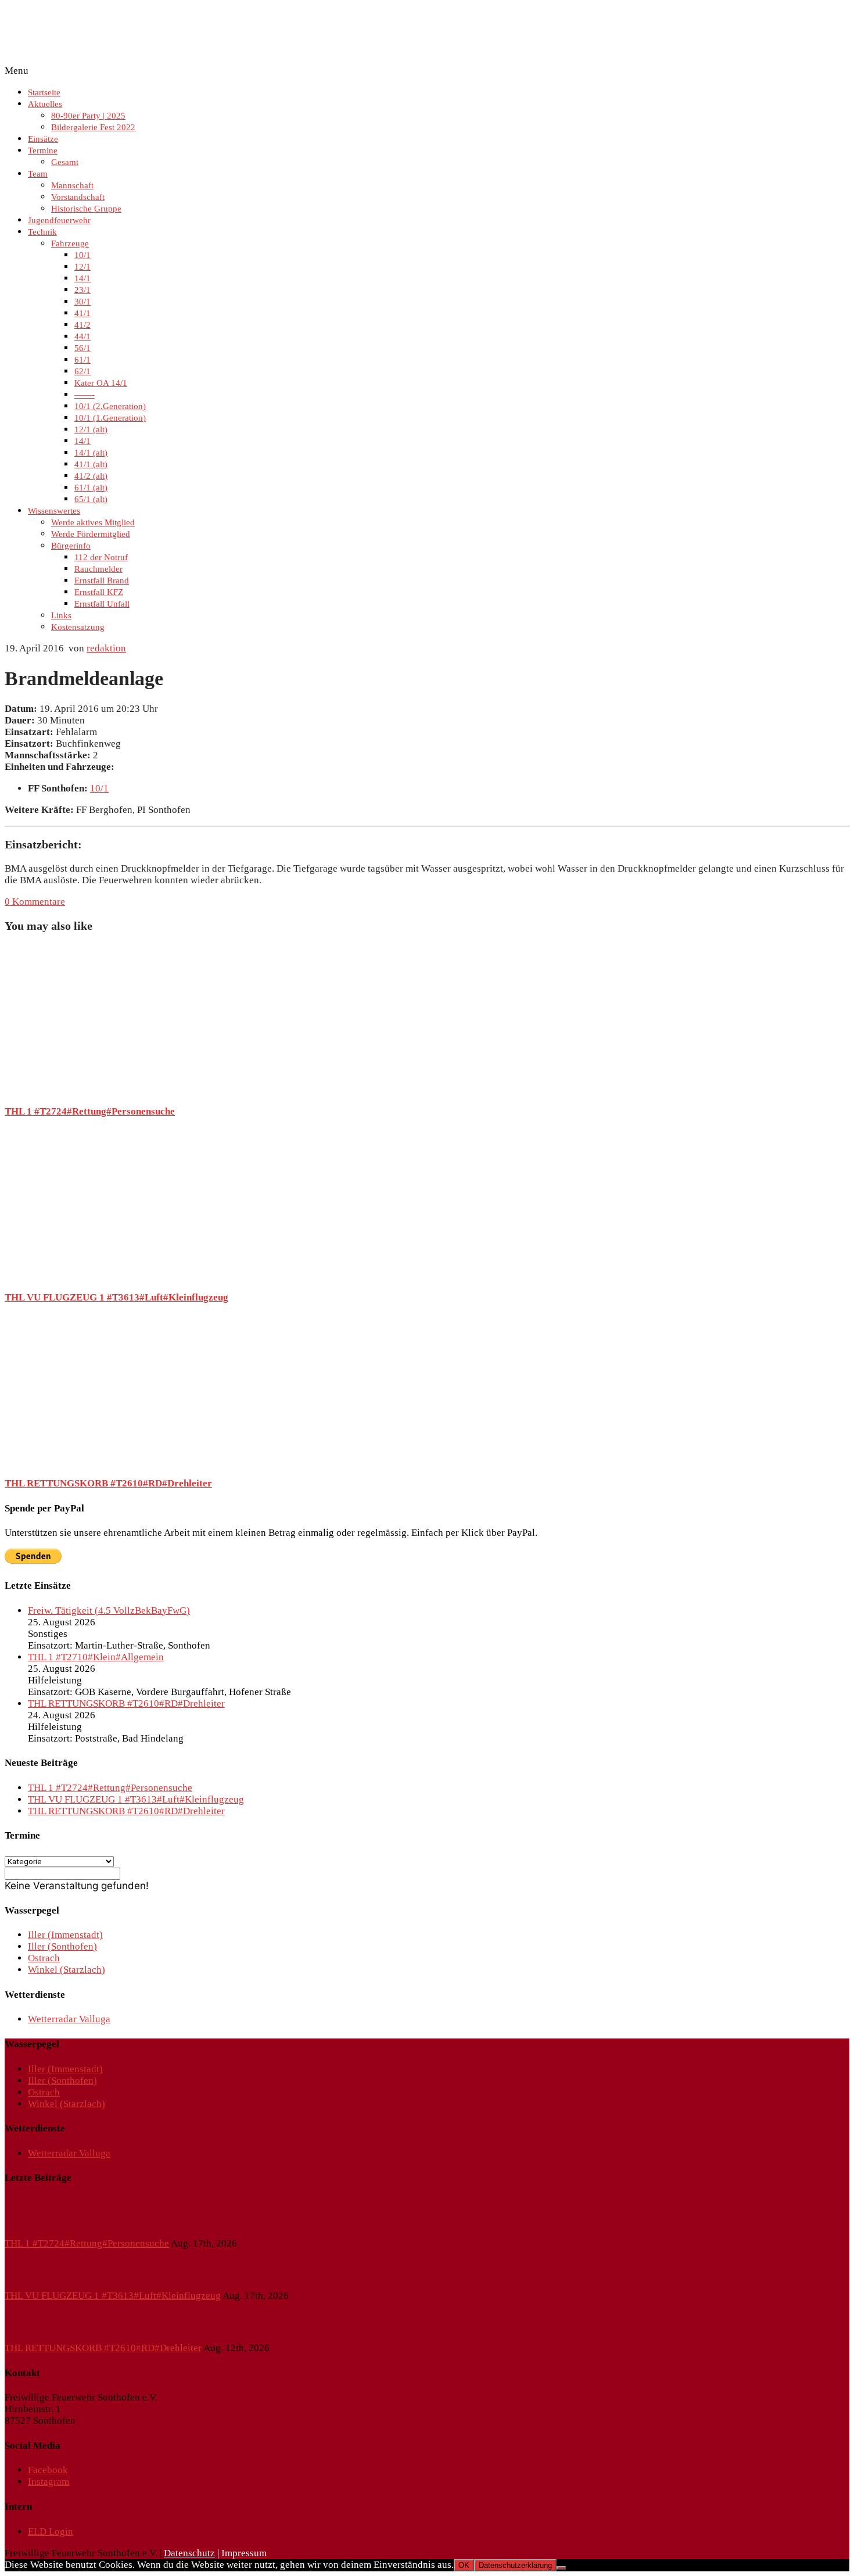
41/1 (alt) (91, 464)
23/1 (82, 290)
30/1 (82, 302)
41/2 (82, 325)
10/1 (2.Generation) (110, 406)
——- (85, 395)
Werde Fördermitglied (91, 534)
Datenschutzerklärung (515, 2565)
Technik (42, 232)
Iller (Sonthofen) (62, 1946)
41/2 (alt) (91, 476)
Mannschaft (72, 185)
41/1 (82, 313)
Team (38, 174)
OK (464, 2565)
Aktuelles (45, 104)
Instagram (49, 2482)
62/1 (82, 371)
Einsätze (43, 139)
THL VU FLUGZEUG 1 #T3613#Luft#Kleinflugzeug (116, 1297)
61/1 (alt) (91, 488)
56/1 (82, 348)
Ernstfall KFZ (99, 592)
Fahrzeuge (70, 243)
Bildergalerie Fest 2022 (93, 127)
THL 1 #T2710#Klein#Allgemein (96, 1657)
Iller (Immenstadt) (65, 1935)
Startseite (44, 92)
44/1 (82, 336)
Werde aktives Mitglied (93, 522)
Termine (43, 151)
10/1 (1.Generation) (110, 418)
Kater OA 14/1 (101, 383)
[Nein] (561, 2568)
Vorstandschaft (78, 197)
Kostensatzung (78, 627)
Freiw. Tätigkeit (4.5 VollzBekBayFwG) (109, 1611)
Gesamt (65, 162)
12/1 (82, 267)
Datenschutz (189, 2553)
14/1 (82, 278)
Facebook (48, 2470)
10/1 (82, 255)
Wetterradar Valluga (69, 2019)
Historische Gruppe (86, 209)
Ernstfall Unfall (102, 604)
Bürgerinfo (71, 546)
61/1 (82, 360)
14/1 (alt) (91, 453)
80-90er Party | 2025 (88, 116)
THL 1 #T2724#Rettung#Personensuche (90, 1111)
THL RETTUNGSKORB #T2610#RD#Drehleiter (108, 1483)
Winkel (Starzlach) (67, 1970)
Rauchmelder (98, 569)
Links (61, 615)
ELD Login (51, 2532)
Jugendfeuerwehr (59, 220)
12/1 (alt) (91, 429)
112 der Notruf (101, 557)
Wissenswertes (54, 511)
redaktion (106, 648)
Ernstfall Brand (102, 581)
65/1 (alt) (91, 499)
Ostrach (44, 1958)
